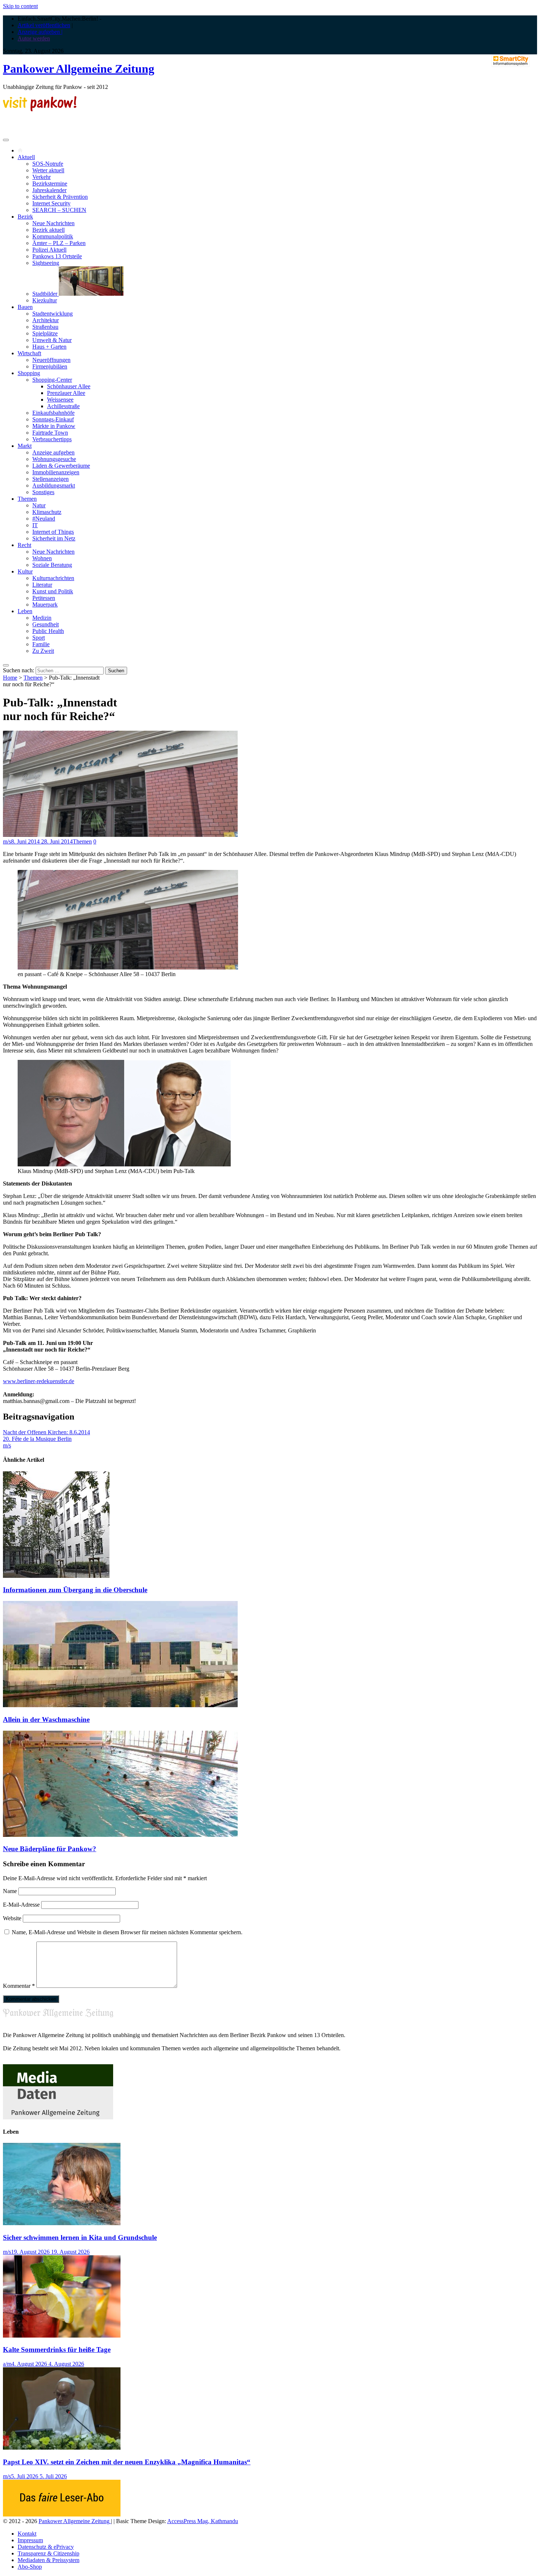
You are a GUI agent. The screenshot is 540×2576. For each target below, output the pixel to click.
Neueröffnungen (51, 360)
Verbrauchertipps (52, 439)
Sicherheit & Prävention (60, 197)
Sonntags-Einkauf (53, 419)
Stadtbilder (46, 294)
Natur (39, 505)
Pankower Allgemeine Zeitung (79, 69)
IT (35, 525)
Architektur (46, 320)
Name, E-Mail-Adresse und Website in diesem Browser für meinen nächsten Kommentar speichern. (127, 1932)
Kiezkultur (45, 300)
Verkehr (42, 177)
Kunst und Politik (53, 591)
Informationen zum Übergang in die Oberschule (75, 1590)
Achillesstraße (63, 406)
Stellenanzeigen (51, 479)
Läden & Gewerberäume (61, 466)
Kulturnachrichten (53, 578)
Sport (39, 638)
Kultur (25, 571)
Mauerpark (45, 605)
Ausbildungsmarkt (54, 485)
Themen (27, 499)
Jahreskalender (49, 190)
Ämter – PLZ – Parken (59, 243)
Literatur (42, 585)
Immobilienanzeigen (56, 472)
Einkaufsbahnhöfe (53, 413)
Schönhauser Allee (69, 386)
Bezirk (25, 217)
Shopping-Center (52, 380)
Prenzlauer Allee (66, 393)
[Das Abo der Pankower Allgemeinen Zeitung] (62, 2514)
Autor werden (34, 38)
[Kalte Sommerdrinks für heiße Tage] (62, 2336)
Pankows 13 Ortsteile (57, 256)
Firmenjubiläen (50, 366)
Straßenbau (45, 327)
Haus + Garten (49, 347)
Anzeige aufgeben (53, 452)
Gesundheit (46, 624)
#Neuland (44, 519)
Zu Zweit (43, 651)
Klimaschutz (47, 512)
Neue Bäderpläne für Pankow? (50, 1849)
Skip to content (20, 6)
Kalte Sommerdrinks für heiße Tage (57, 2350)
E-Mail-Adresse (21, 1905)
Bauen (25, 307)
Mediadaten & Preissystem (48, 2560)
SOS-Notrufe (48, 164)
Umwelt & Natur (52, 340)
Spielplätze (45, 333)
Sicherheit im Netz (54, 538)
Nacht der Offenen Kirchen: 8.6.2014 (46, 1432)
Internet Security (51, 203)
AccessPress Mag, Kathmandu (203, 2521)
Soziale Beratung (52, 565)
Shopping (29, 373)
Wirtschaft (29, 353)
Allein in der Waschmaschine (46, 1719)
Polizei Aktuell (49, 250)
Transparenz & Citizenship (48, 2553)
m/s (7, 841)
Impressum (30, 2540)
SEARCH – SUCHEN (59, 210)
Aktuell (26, 157)
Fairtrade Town (50, 433)
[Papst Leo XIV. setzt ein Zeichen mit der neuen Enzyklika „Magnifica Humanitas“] (62, 2448)
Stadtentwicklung (53, 314)
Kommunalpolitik (53, 236)
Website (12, 1918)
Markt (25, 446)
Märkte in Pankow (54, 426)
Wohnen (42, 558)
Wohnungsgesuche (54, 459)
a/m (7, 2364)
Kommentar (19, 1986)
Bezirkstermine (50, 184)
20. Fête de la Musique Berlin (37, 1439)
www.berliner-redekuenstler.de (39, 1381)
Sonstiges (43, 492)
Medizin (42, 618)
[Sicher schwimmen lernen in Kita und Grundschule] (62, 2223)
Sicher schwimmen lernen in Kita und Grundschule (80, 2237)
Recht (24, 545)
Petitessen (44, 598)
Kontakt (27, 2534)
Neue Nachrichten (53, 223)
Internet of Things (53, 532)
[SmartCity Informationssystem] (511, 61)
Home (10, 678)
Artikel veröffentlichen (44, 25)
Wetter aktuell (48, 170)
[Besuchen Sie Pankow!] (40, 109)
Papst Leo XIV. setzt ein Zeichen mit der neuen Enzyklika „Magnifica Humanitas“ (127, 2462)
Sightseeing (46, 263)
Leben (25, 611)
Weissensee (60, 400)
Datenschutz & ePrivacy (46, 2547)
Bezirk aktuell (48, 230)
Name (10, 1891)
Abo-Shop (30, 2567)
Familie (41, 644)
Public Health (48, 631)
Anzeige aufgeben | (40, 32)
